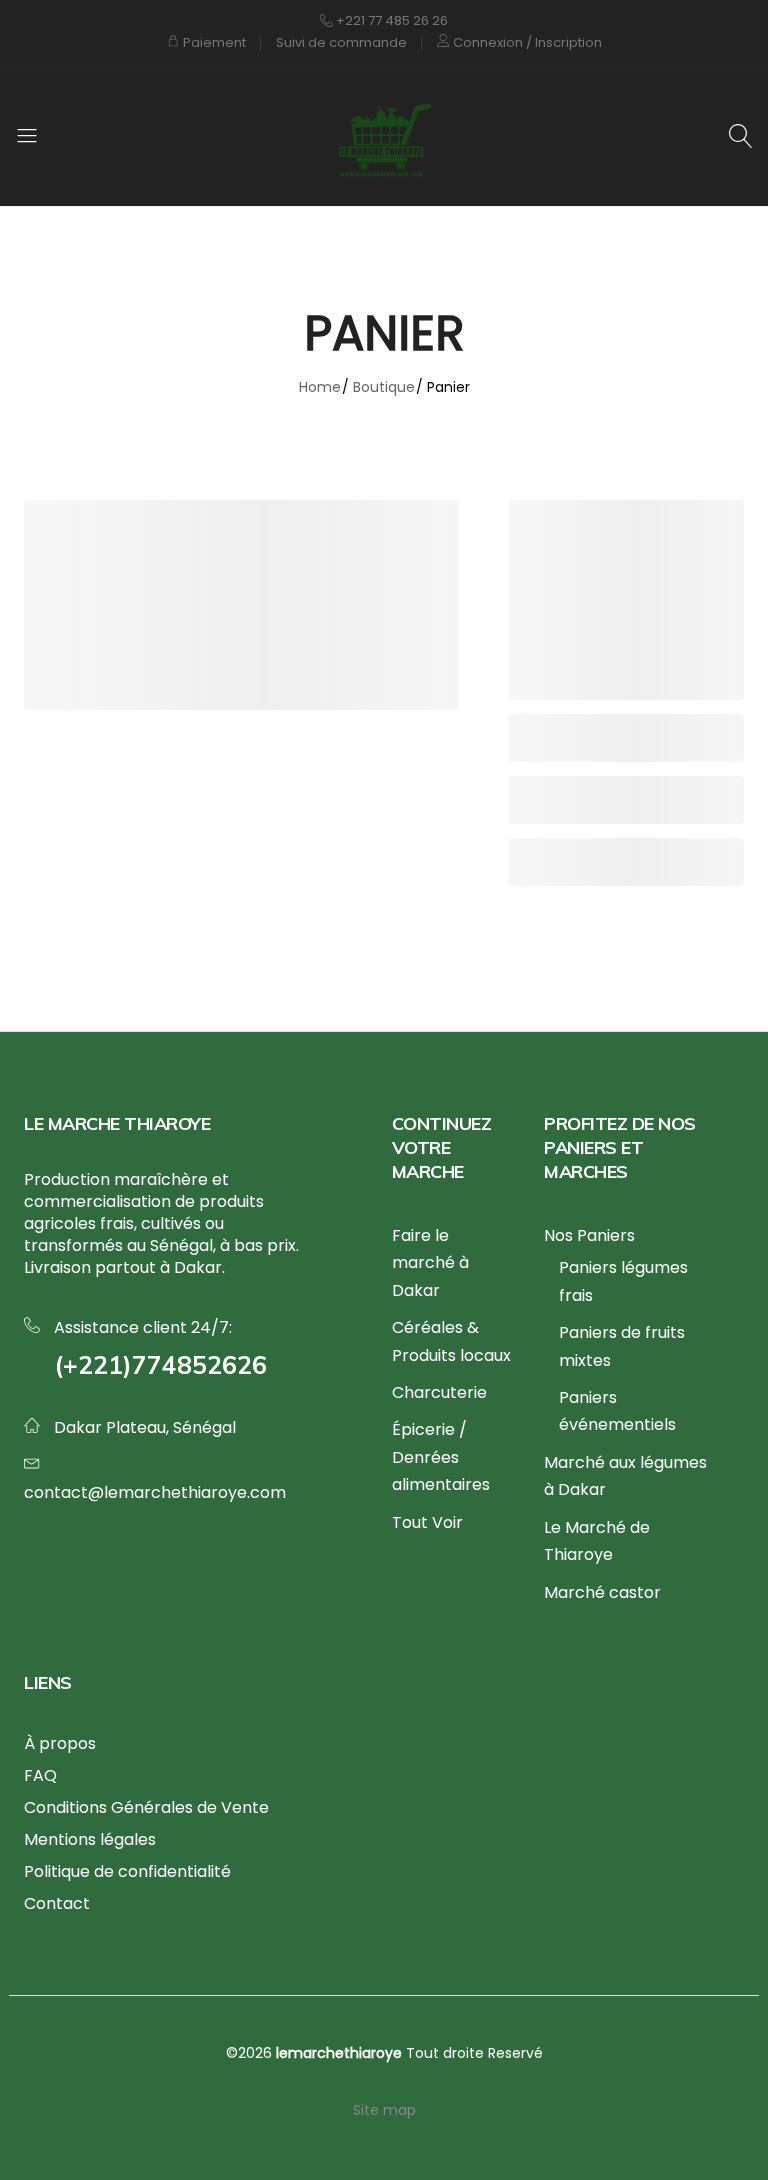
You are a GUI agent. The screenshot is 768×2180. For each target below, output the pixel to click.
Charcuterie (439, 1392)
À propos (60, 1743)
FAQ (40, 1775)
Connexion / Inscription (526, 42)
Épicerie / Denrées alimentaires (441, 1457)
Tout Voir (427, 1522)
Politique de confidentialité (127, 1871)
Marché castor (602, 1592)
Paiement (213, 42)
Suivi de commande (341, 42)
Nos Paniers (589, 1235)
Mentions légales (90, 1839)
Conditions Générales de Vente (146, 1807)
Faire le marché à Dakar (430, 1263)
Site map (384, 2110)
